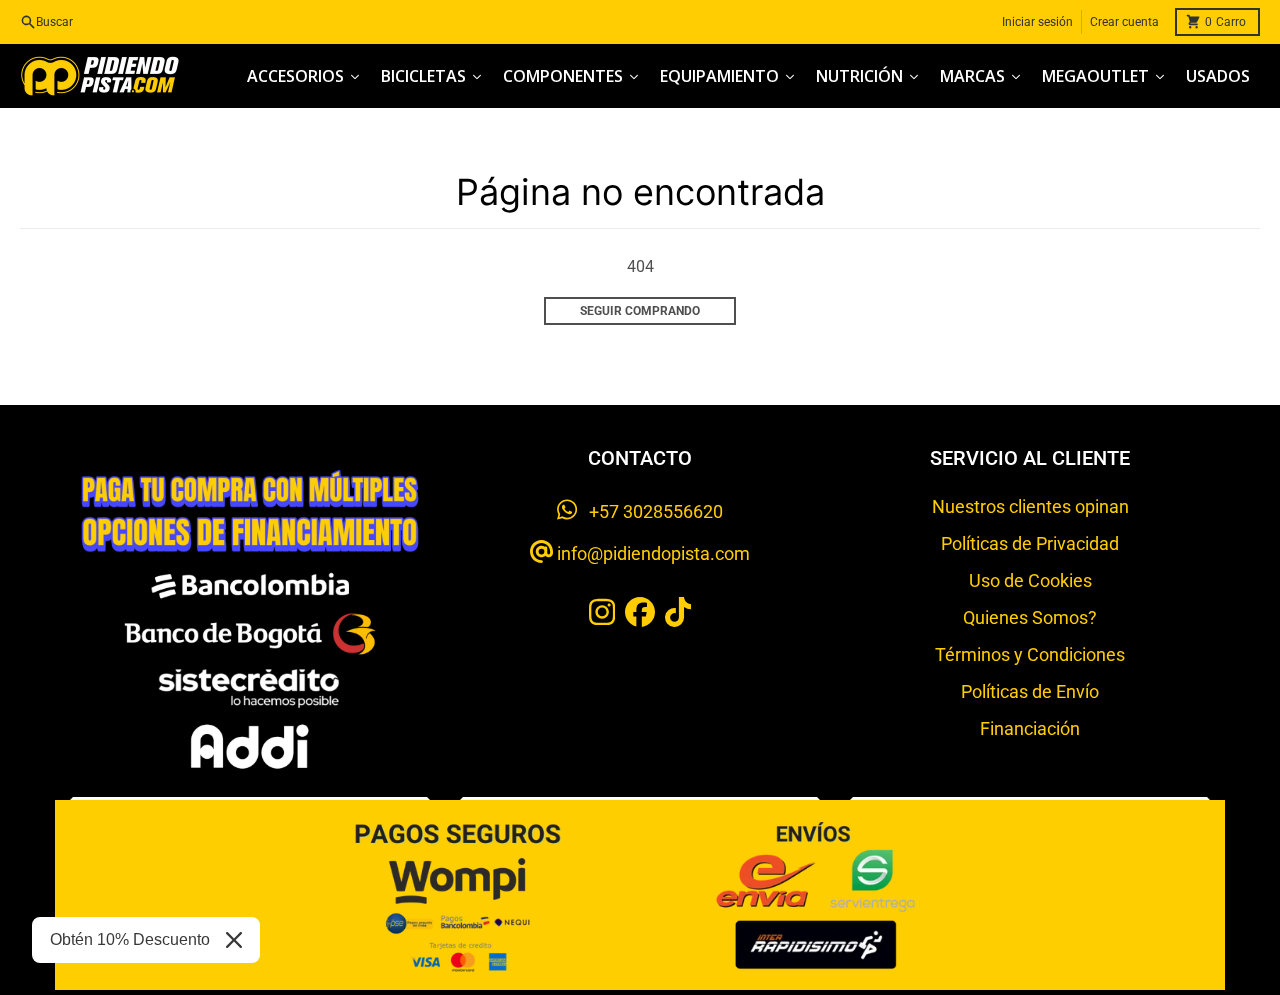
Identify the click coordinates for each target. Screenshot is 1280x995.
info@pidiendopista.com (651, 553)
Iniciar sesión (1037, 22)
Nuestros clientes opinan (1030, 506)
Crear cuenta (1124, 22)
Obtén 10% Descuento (130, 939)
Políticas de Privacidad (1030, 543)
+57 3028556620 (650, 511)
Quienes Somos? (1030, 617)
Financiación (1030, 728)
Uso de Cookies (1030, 580)
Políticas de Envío (1030, 691)
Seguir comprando (640, 311)
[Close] (234, 940)
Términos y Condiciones (1030, 654)
